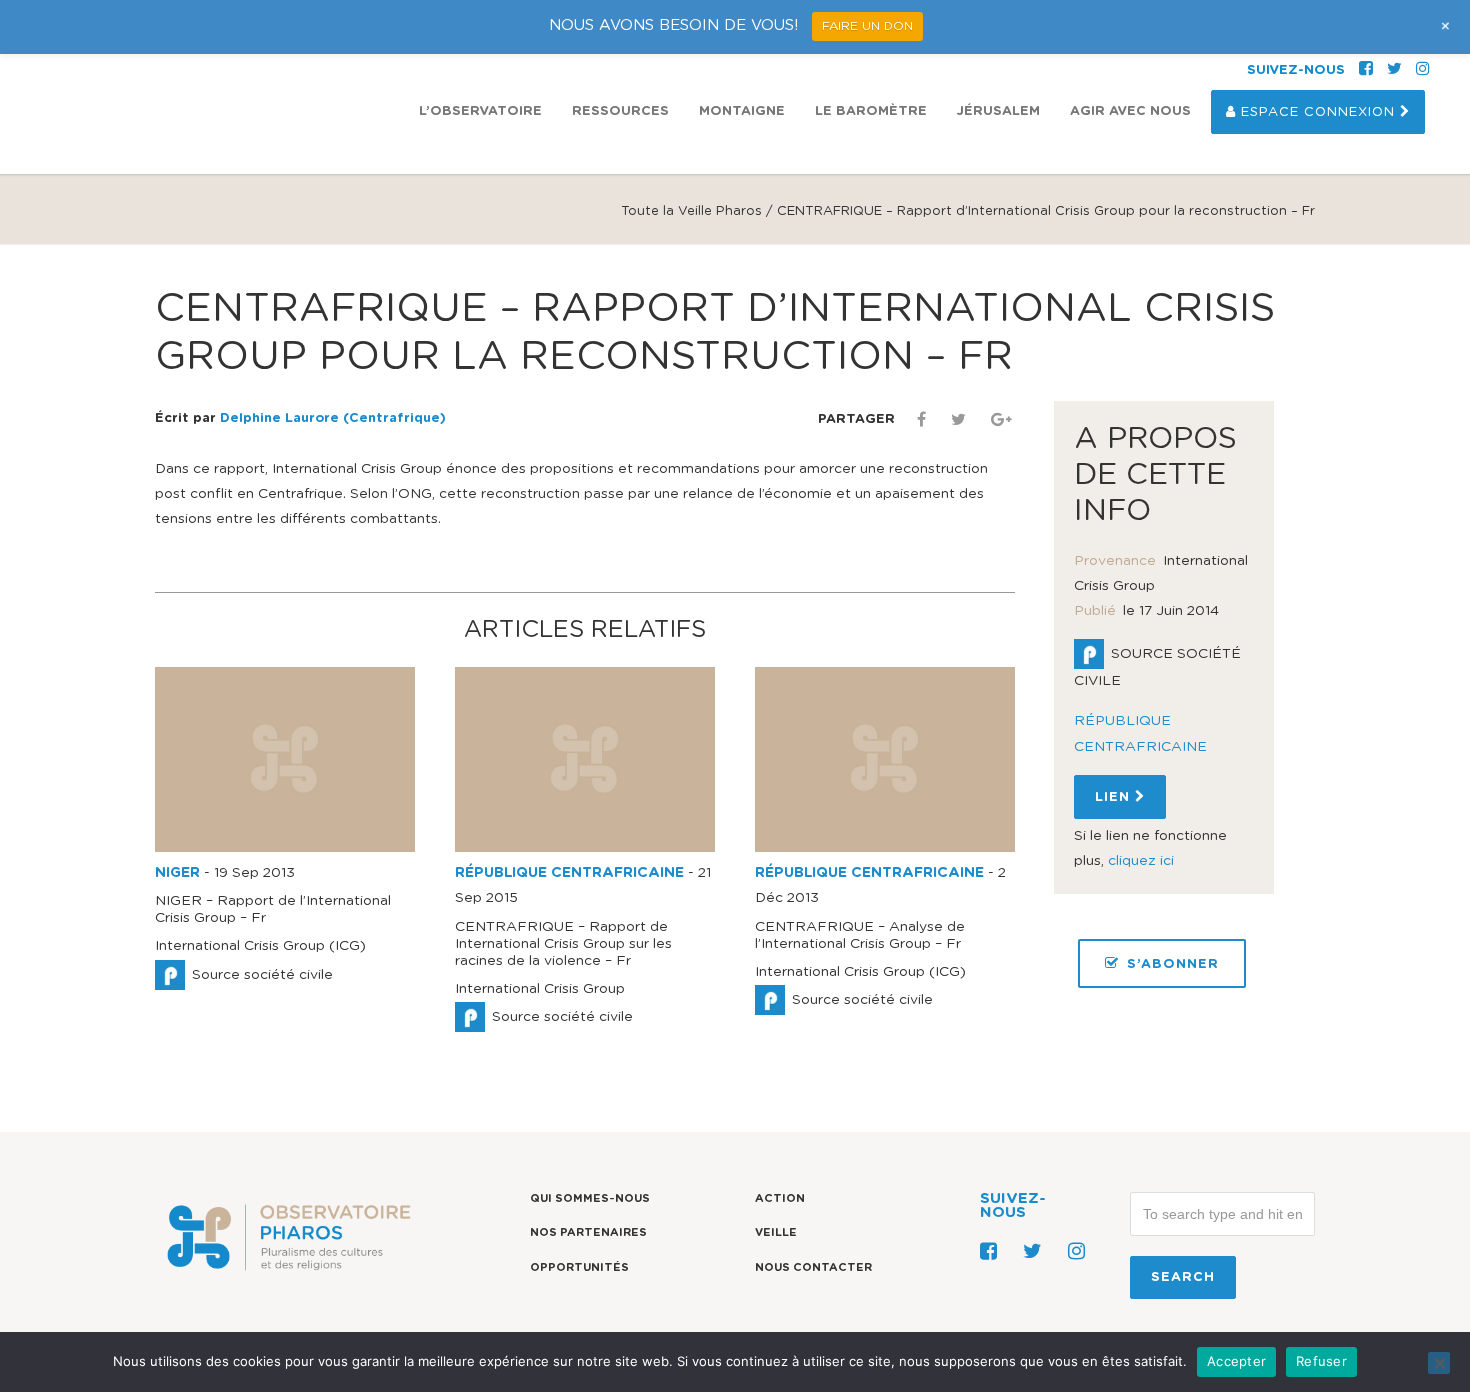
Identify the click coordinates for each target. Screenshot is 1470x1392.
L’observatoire (480, 111)
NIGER (177, 873)
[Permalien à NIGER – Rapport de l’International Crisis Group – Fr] (285, 848)
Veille (776, 1232)
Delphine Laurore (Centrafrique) (333, 418)
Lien (1115, 797)
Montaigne (742, 111)
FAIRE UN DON (867, 26)
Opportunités (579, 1267)
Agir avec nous (1130, 111)
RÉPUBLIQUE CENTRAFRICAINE (569, 873)
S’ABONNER (1173, 964)
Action (780, 1198)
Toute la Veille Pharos (691, 211)
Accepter (1236, 1361)
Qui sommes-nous (590, 1198)
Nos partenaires (588, 1232)
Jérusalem (998, 111)
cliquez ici (1141, 861)
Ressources (620, 111)
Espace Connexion (1318, 112)
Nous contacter (813, 1267)
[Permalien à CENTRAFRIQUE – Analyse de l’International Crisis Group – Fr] (885, 848)
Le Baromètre (871, 111)
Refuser (1321, 1361)
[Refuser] (1439, 1363)
